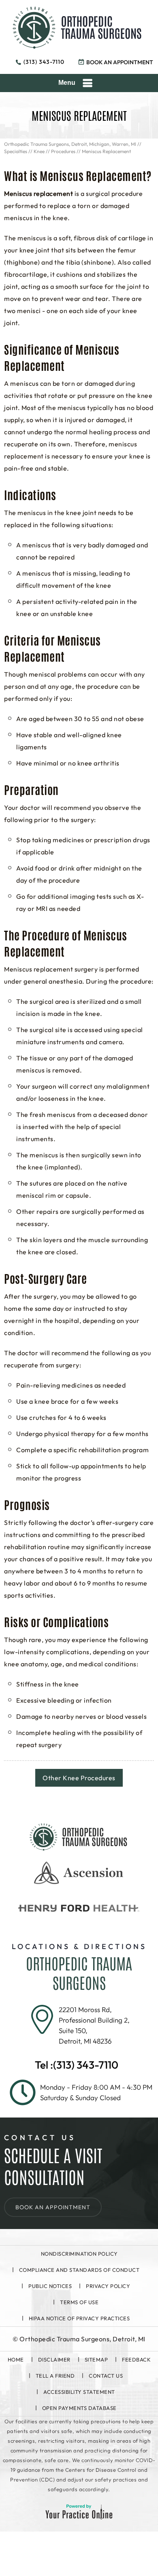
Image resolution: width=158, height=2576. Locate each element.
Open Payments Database (79, 2408)
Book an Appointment (120, 62)
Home (16, 2359)
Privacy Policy (108, 2286)
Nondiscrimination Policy (79, 2254)
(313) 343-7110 (44, 62)
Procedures (63, 151)
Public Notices (50, 2286)
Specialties (16, 151)
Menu (67, 83)
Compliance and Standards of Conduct (79, 2270)
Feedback (136, 2359)
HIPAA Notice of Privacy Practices (79, 2318)
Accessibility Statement (79, 2392)
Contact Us (106, 2376)
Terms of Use (79, 2302)
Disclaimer (54, 2359)
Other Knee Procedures (79, 1778)
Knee (39, 151)
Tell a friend (55, 2376)
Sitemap (96, 2359)
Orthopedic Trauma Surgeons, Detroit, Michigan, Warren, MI (70, 144)
